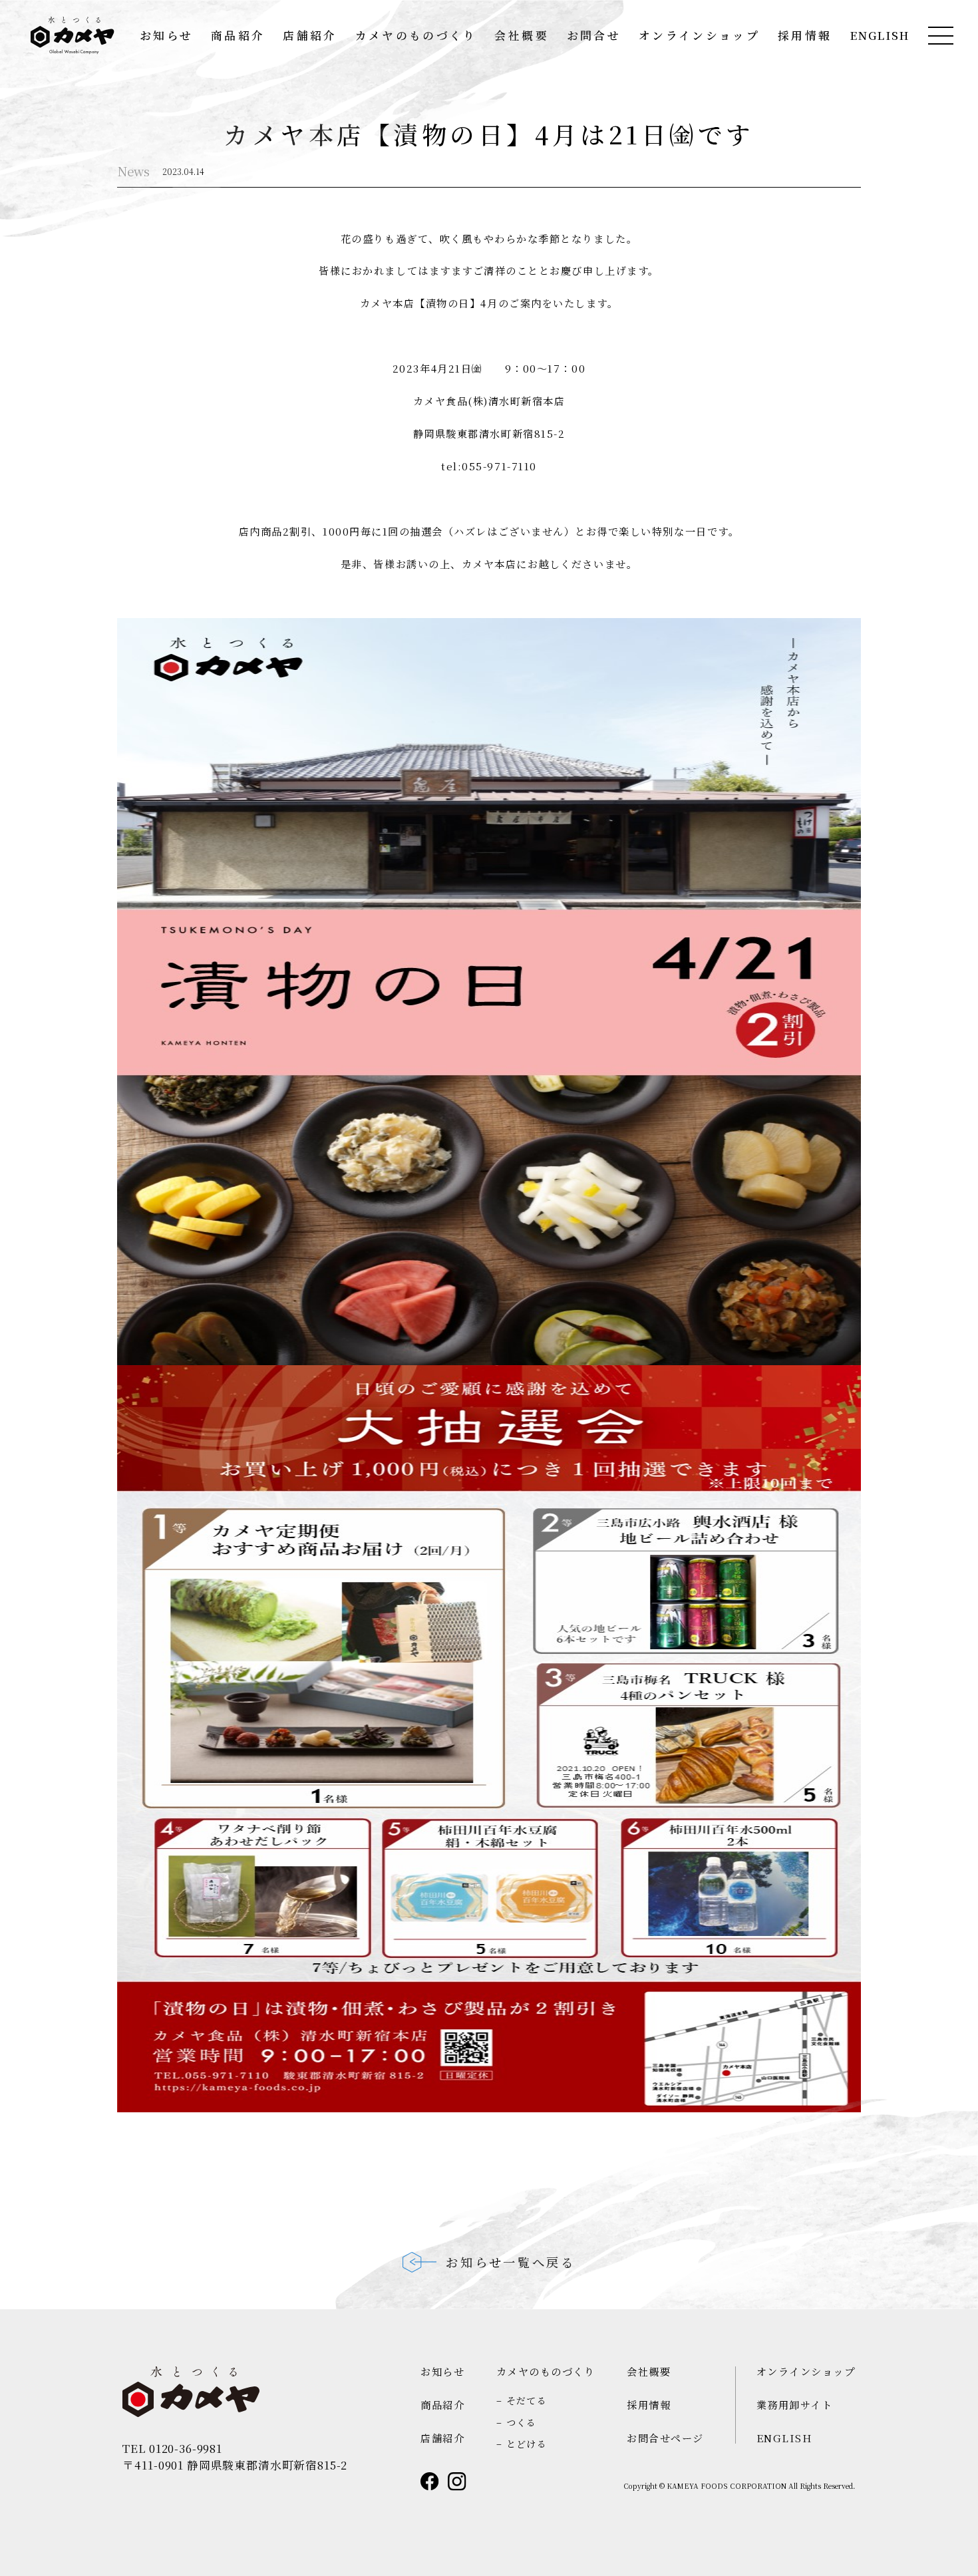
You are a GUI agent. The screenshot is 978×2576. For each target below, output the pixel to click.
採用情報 (805, 36)
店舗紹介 (310, 36)
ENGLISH (880, 36)
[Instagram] (457, 2482)
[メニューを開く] (941, 36)
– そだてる (522, 2400)
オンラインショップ (699, 36)
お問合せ (594, 36)
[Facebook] (430, 2482)
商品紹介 (238, 36)
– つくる (517, 2422)
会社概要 (521, 36)
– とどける (522, 2444)
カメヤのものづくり (416, 36)
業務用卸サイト (795, 2404)
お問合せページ (665, 2438)
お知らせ (166, 36)
